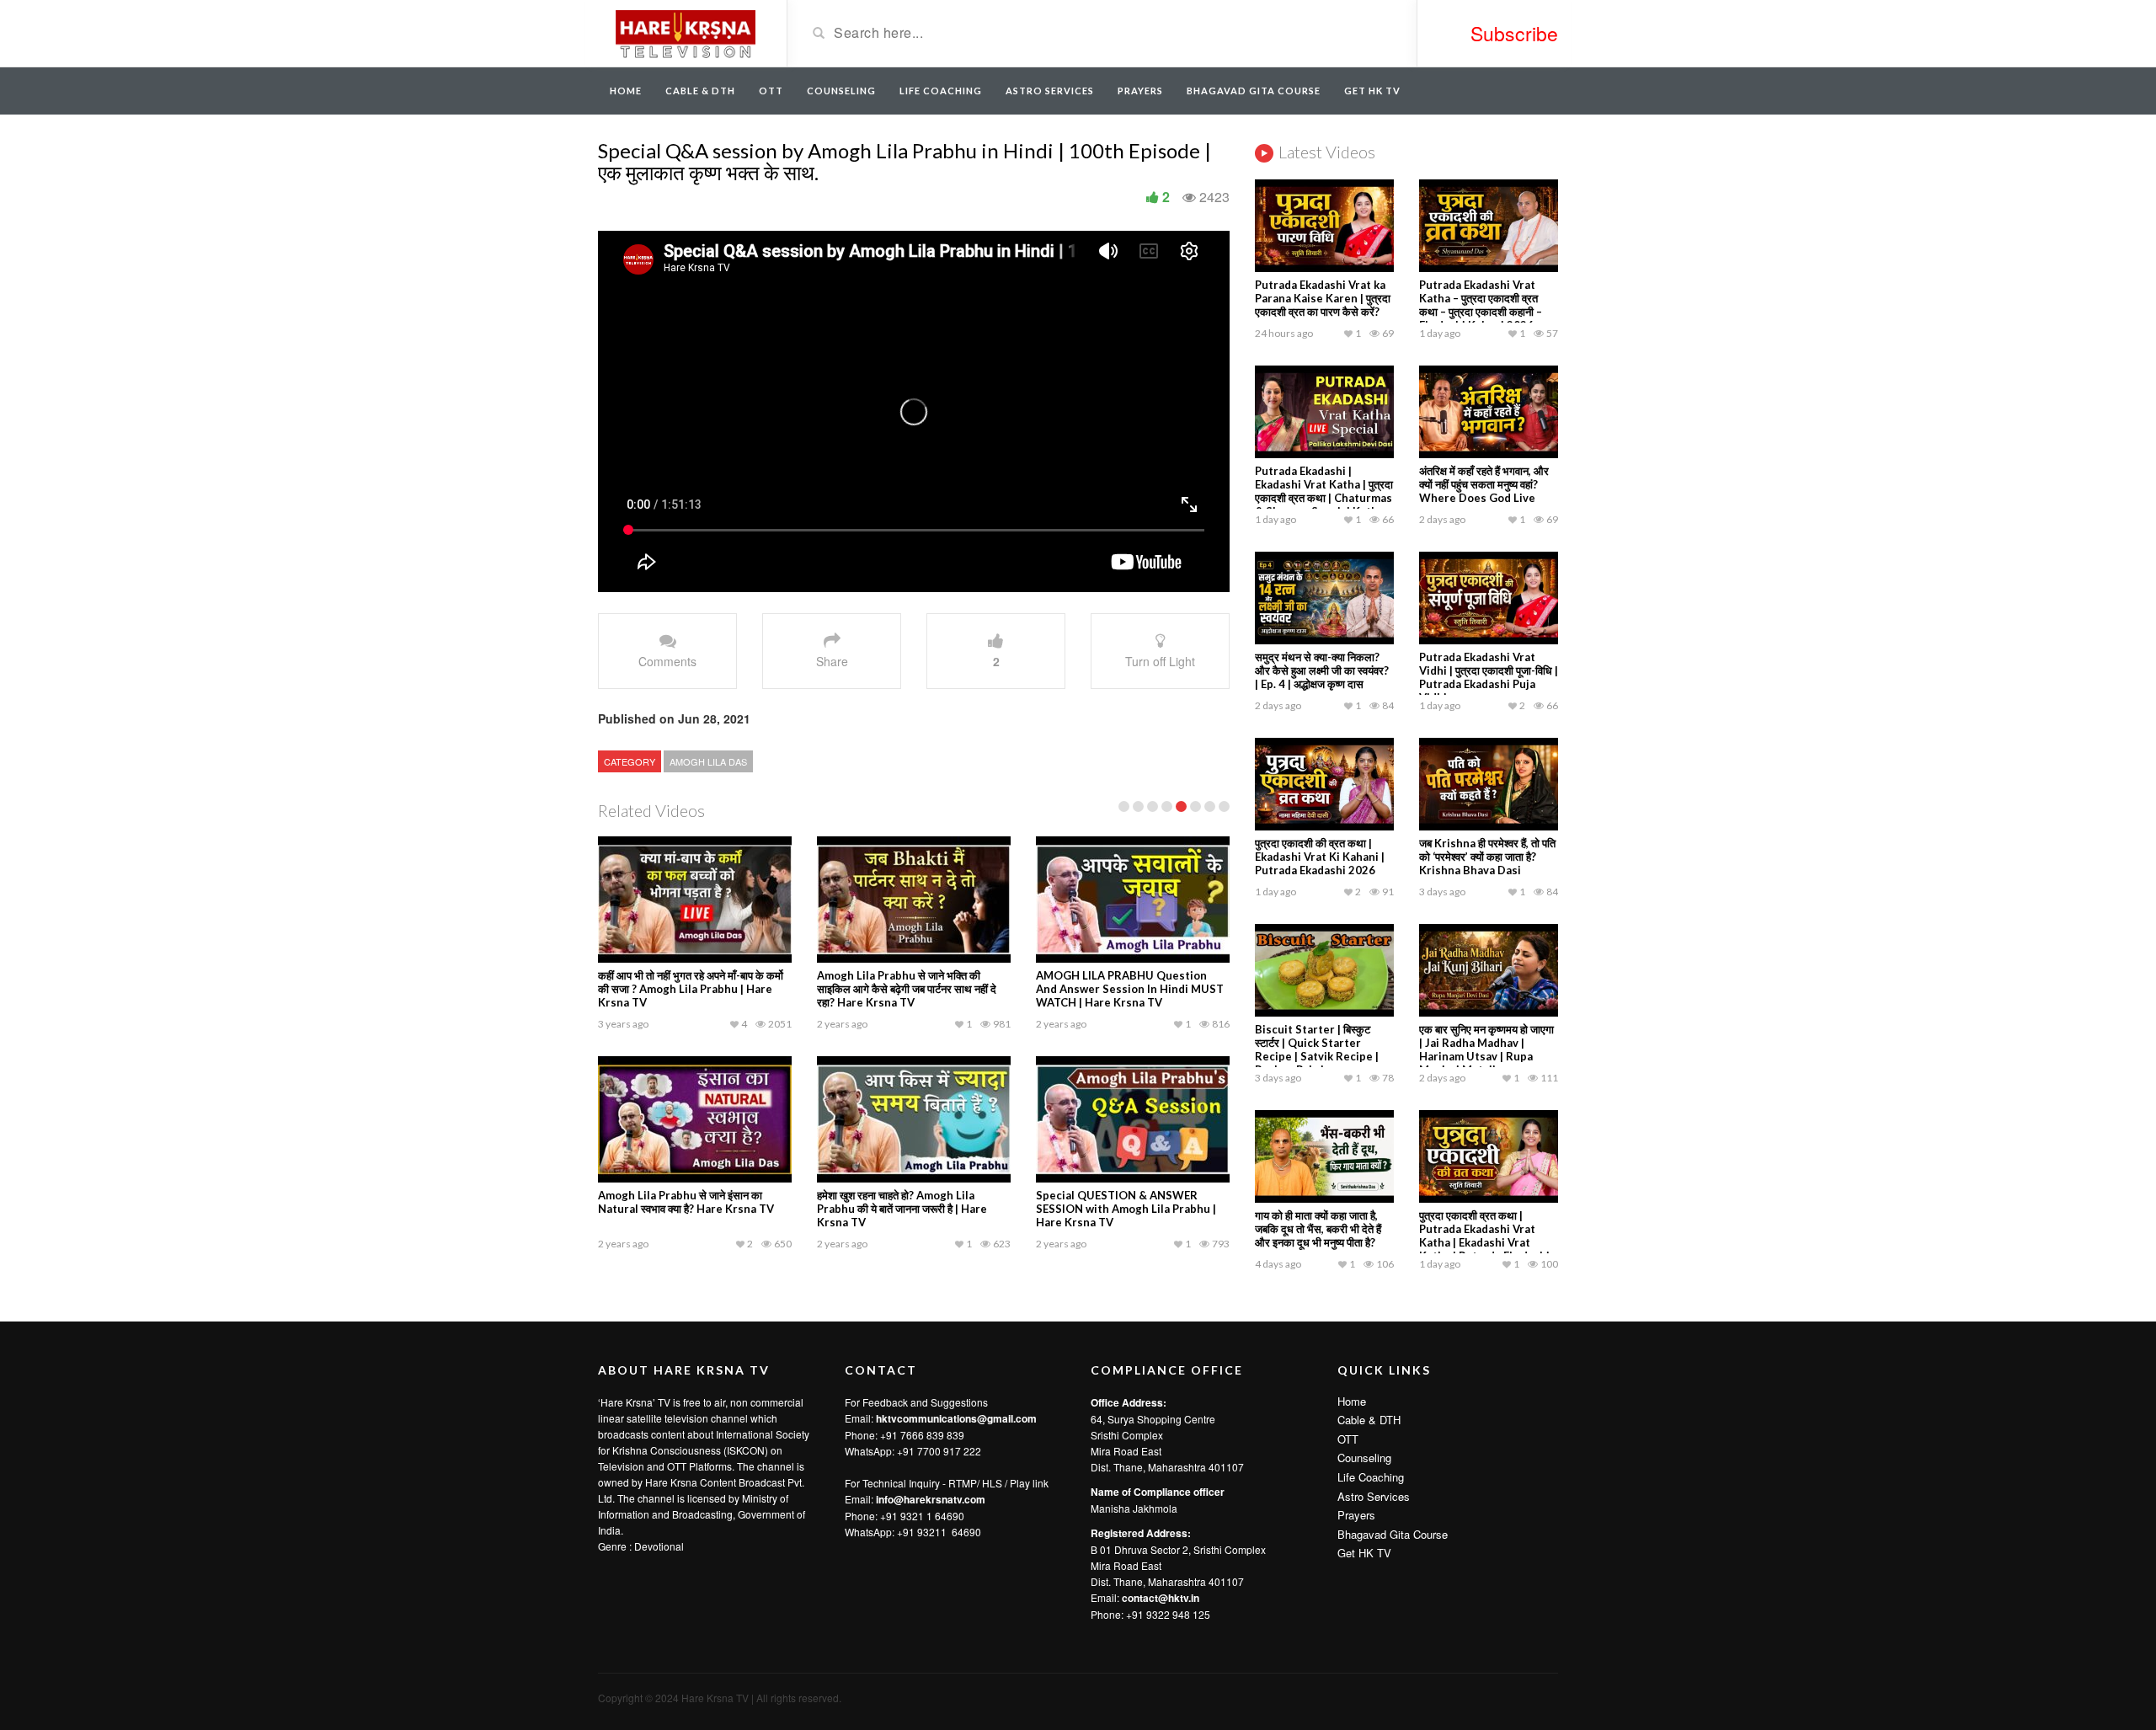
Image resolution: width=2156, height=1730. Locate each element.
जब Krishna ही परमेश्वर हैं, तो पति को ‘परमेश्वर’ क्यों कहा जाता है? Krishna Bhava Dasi (1487, 857)
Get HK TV (1372, 91)
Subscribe (1514, 33)
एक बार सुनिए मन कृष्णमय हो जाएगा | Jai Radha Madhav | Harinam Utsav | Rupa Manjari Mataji (1486, 1049)
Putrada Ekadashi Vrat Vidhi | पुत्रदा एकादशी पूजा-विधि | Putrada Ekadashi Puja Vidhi (1489, 677)
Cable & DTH (700, 91)
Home (626, 91)
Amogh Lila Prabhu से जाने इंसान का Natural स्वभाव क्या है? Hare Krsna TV (686, 1202)
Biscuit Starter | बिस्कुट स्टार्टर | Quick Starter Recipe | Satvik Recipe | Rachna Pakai (1317, 1049)
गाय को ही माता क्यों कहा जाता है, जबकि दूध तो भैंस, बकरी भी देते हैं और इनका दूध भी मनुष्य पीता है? (1318, 1229)
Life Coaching (941, 91)
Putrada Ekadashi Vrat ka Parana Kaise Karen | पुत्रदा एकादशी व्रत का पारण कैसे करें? (1323, 298)
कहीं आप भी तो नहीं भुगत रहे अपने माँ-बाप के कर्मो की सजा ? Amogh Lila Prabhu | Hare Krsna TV (691, 989)
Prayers (1140, 91)
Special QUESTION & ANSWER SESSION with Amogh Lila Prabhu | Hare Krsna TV (1126, 1209)
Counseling (841, 91)
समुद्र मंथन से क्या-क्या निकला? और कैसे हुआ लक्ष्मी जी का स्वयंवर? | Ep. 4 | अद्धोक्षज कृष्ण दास (1322, 670)
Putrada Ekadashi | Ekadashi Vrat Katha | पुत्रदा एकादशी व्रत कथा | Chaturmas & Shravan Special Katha (1324, 491)
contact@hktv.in (1161, 1598)
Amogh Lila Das (708, 761)
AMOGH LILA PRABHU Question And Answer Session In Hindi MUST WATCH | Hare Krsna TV (1130, 989)
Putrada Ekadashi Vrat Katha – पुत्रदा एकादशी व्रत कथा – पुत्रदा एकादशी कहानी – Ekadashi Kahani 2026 (1481, 305)
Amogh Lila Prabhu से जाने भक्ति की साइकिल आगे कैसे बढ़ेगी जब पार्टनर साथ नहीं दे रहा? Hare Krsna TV (907, 989)
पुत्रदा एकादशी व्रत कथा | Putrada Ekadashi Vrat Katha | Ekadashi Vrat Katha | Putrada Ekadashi (1484, 1236)
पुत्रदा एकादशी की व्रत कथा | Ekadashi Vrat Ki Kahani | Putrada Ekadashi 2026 (1320, 857)
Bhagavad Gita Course (1254, 91)
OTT (771, 91)
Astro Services (1050, 91)
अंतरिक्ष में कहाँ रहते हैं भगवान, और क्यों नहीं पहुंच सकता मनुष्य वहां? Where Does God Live (1484, 484)
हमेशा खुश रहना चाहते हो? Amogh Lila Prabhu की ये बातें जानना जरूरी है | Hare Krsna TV (902, 1209)
